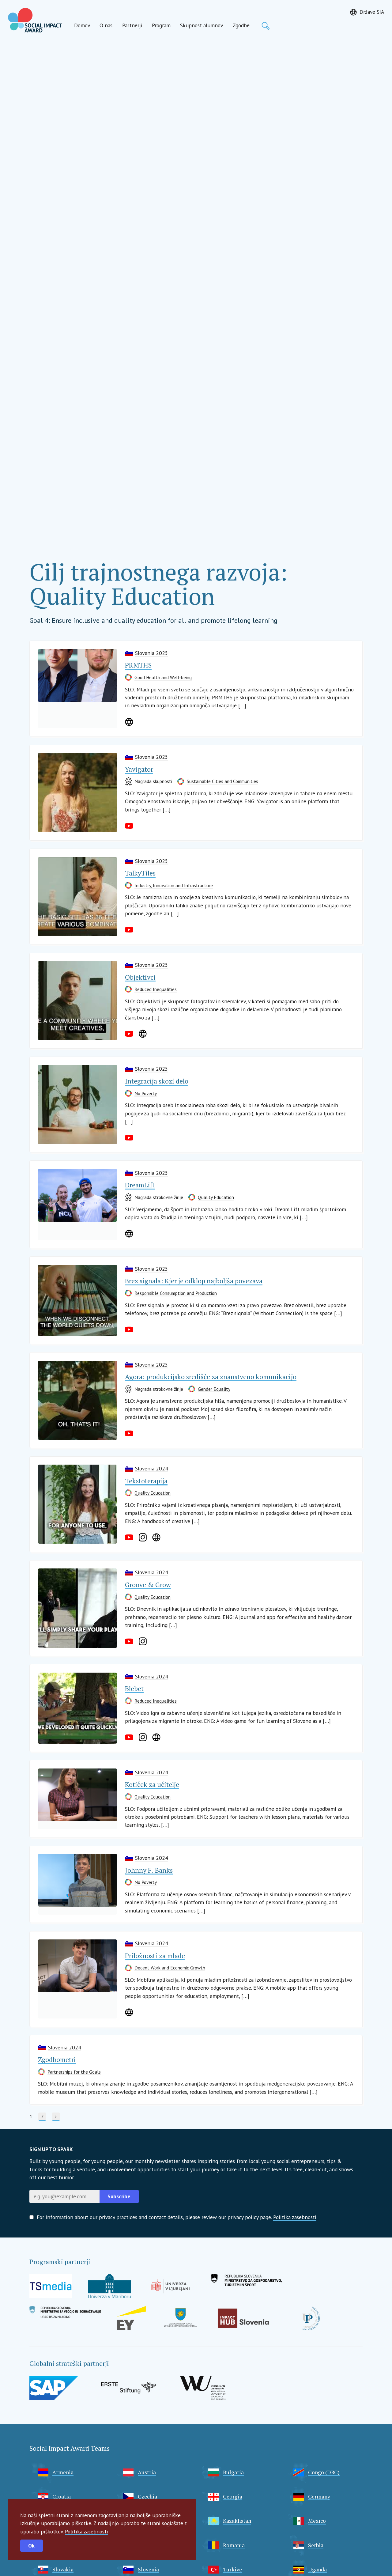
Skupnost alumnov (202, 25)
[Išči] (266, 26)
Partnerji (132, 25)
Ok (31, 2546)
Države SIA (372, 12)
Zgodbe (241, 25)
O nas (106, 25)
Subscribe (119, 2196)
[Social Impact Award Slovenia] (35, 20)
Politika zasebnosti (87, 2531)
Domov (82, 25)
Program (161, 25)
